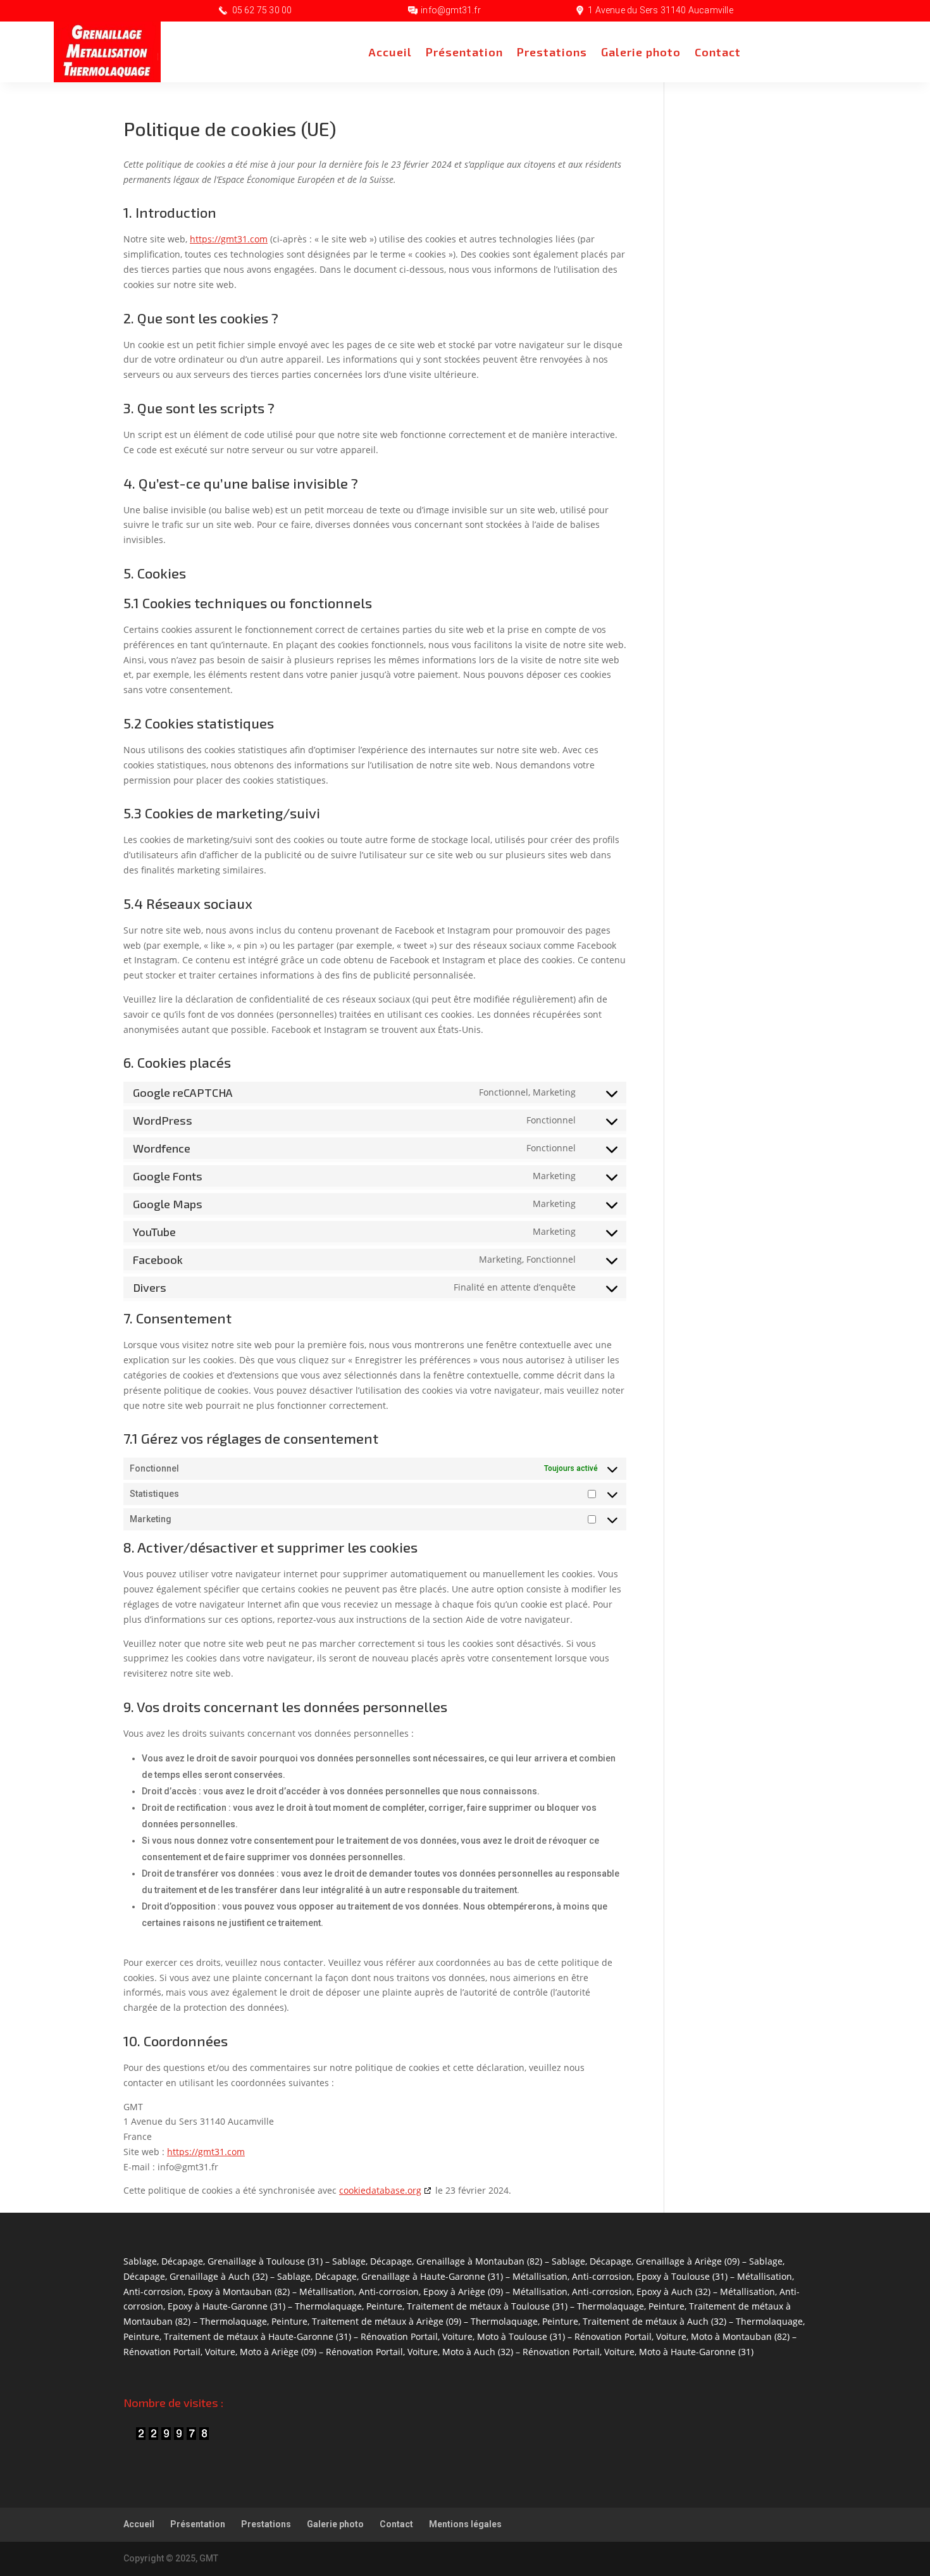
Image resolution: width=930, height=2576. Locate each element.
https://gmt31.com (229, 239)
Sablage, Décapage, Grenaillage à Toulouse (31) (223, 2261)
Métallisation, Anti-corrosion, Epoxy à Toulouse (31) (620, 2276)
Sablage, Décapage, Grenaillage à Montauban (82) (437, 2261)
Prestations (552, 53)
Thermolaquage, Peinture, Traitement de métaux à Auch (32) (598, 2321)
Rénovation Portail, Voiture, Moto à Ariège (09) (220, 2352)
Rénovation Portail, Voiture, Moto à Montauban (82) (682, 2336)
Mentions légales (465, 2524)
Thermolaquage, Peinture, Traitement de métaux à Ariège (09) (331, 2321)
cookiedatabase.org (380, 2190)
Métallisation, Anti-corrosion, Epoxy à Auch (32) (611, 2292)
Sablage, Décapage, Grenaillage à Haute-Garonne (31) (390, 2276)
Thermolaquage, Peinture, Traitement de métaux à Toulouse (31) (431, 2306)
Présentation (464, 53)
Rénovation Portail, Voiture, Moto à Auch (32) (419, 2352)
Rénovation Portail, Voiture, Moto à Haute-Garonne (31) (638, 2352)
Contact (718, 53)
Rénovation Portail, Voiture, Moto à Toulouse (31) (463, 2336)
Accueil (390, 53)
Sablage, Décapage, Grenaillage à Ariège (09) (646, 2261)
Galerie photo (641, 53)
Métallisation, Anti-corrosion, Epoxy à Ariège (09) (401, 2292)
